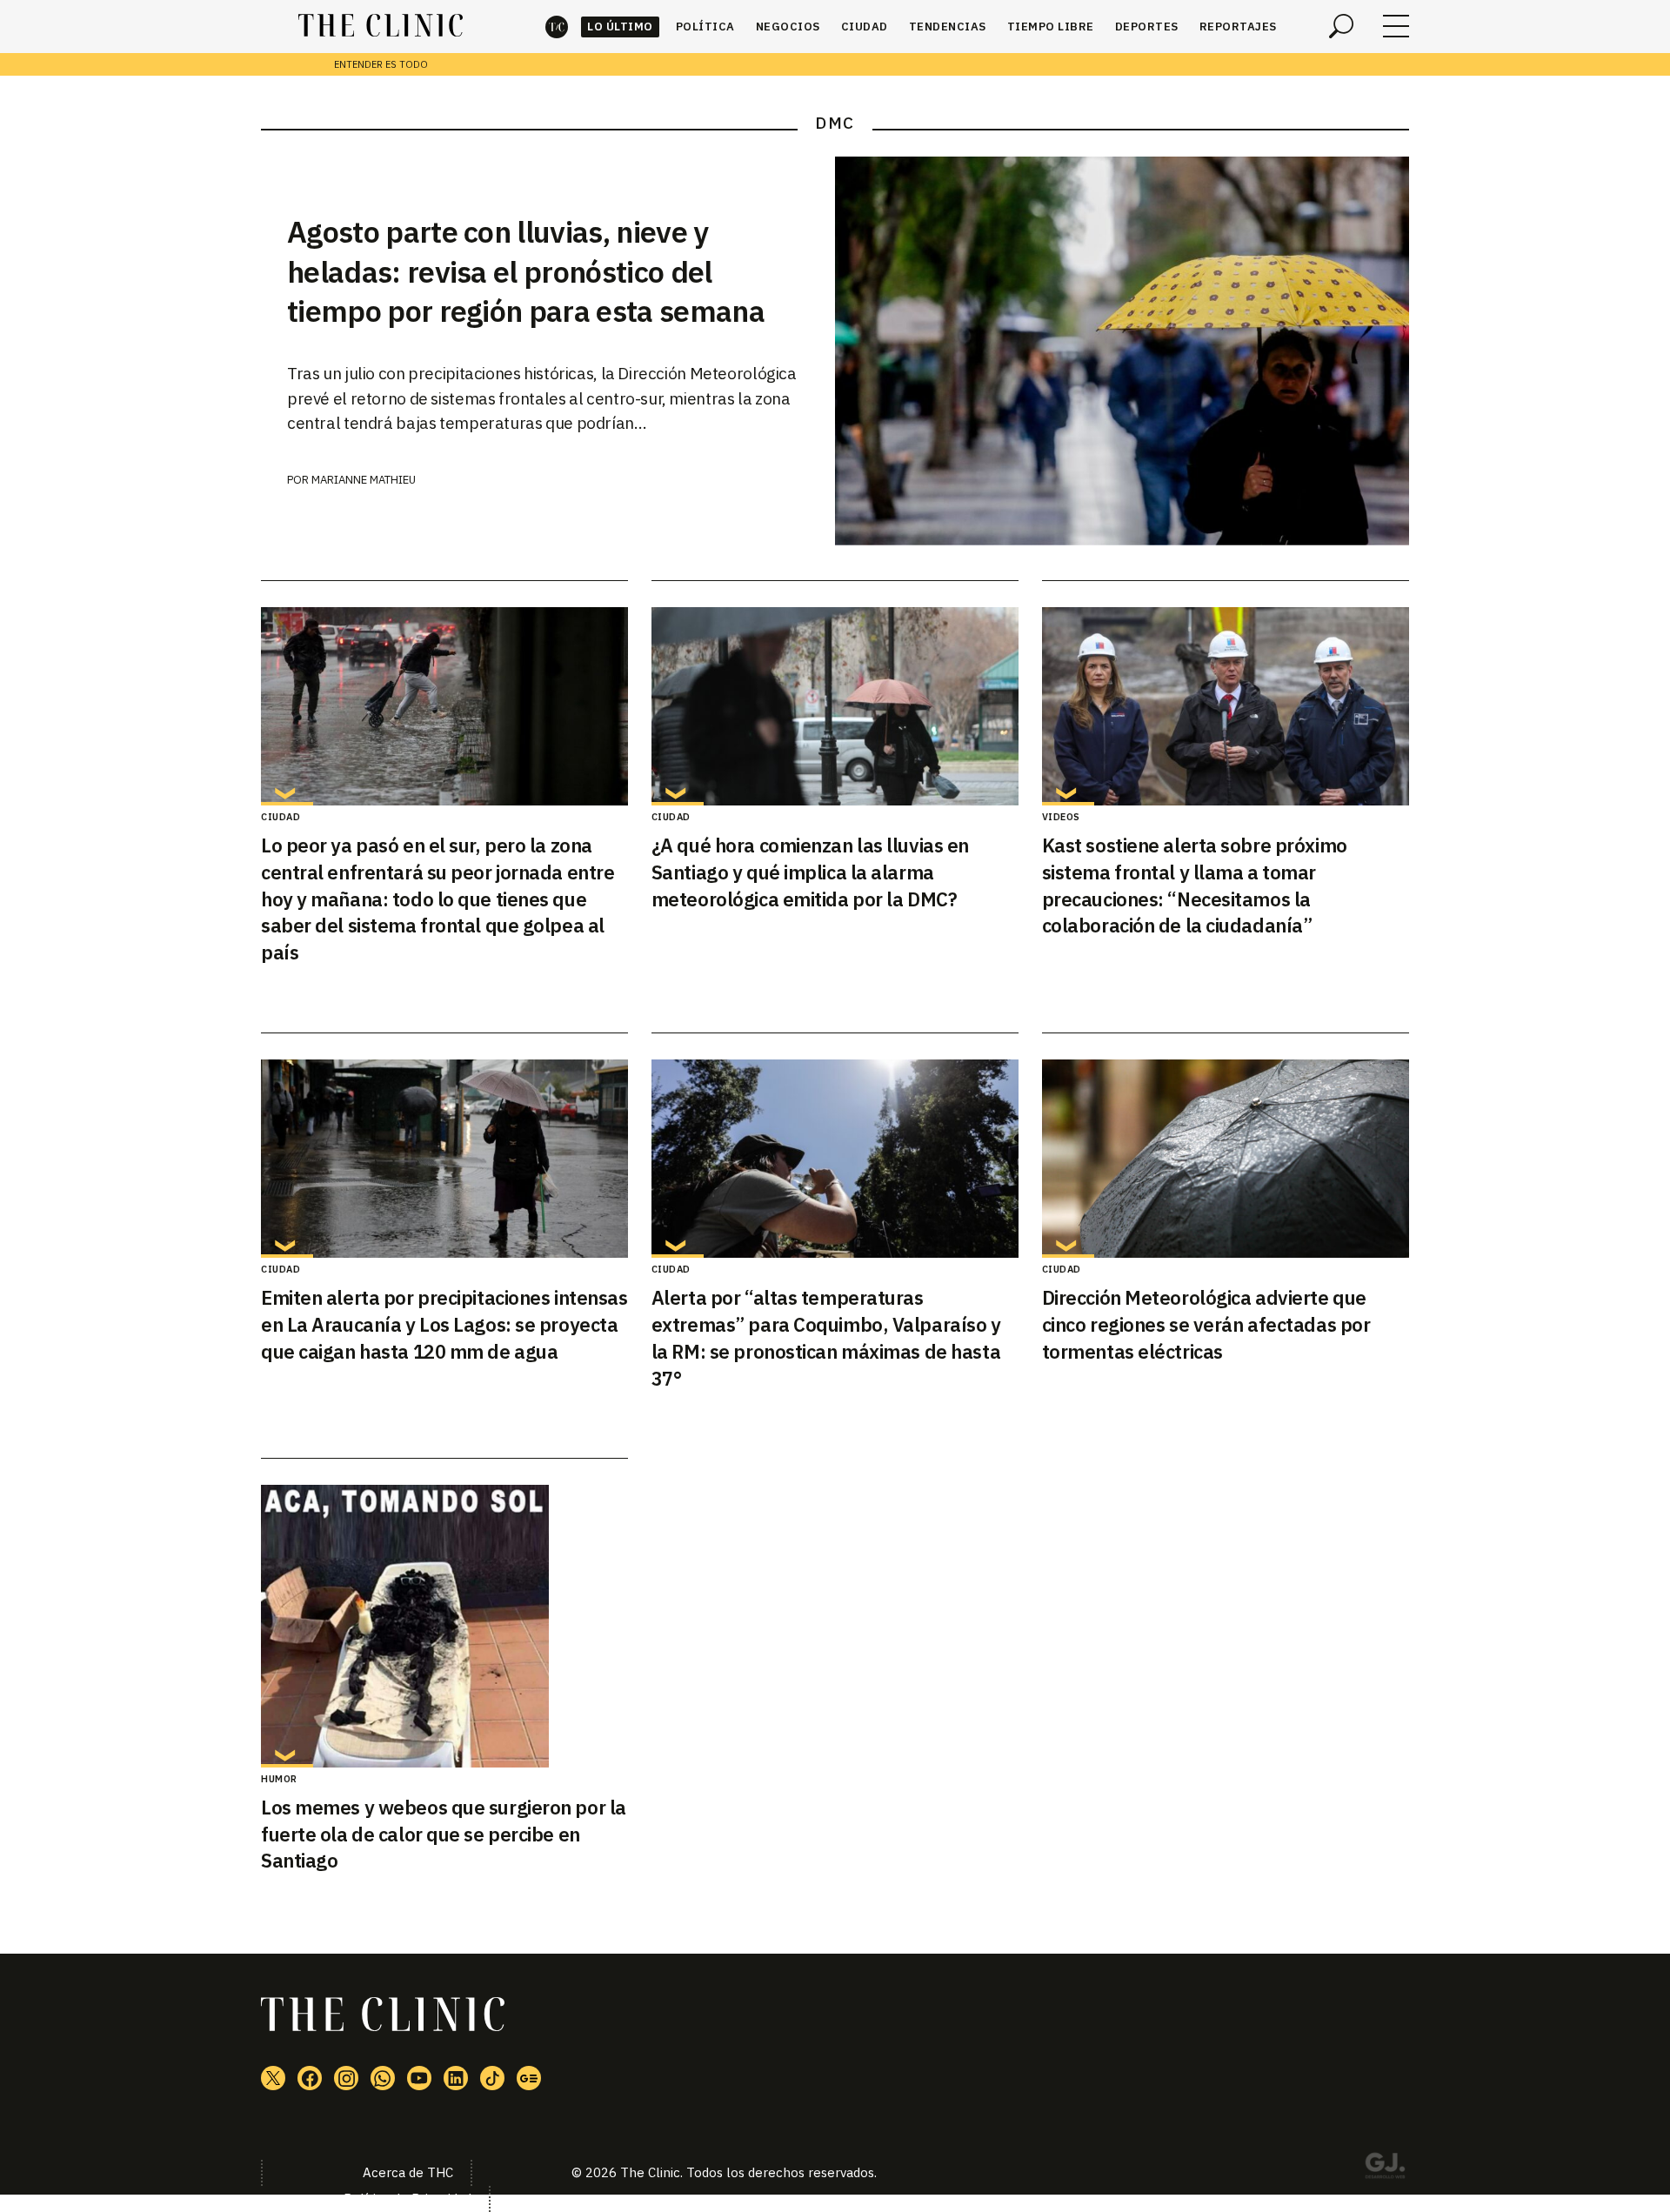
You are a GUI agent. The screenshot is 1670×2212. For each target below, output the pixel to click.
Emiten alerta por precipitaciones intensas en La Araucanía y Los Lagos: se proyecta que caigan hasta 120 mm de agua (444, 1324)
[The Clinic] (381, 26)
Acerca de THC (408, 2172)
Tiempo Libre (1051, 27)
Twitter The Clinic (273, 2078)
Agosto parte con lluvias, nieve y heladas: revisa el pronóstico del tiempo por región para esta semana (526, 271)
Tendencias (948, 27)
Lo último (620, 27)
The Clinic (557, 27)
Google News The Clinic (529, 2078)
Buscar (1341, 26)
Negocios (788, 27)
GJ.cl (1385, 2169)
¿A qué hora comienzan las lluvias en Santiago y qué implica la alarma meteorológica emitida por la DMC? (810, 872)
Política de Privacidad (407, 2199)
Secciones (1396, 26)
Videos (1061, 817)
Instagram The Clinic (346, 2078)
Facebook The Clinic (310, 2078)
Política (705, 27)
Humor (279, 1779)
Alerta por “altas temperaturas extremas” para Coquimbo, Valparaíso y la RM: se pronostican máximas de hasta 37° (826, 1337)
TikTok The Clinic (492, 2078)
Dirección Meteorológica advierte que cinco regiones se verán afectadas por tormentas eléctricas (1206, 1324)
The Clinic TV (419, 2078)
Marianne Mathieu (364, 480)
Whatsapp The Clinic (383, 2078)
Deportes (1147, 27)
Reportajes (1238, 27)
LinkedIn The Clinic (456, 2078)
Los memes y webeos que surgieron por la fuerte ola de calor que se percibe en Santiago (444, 1834)
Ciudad (865, 27)
